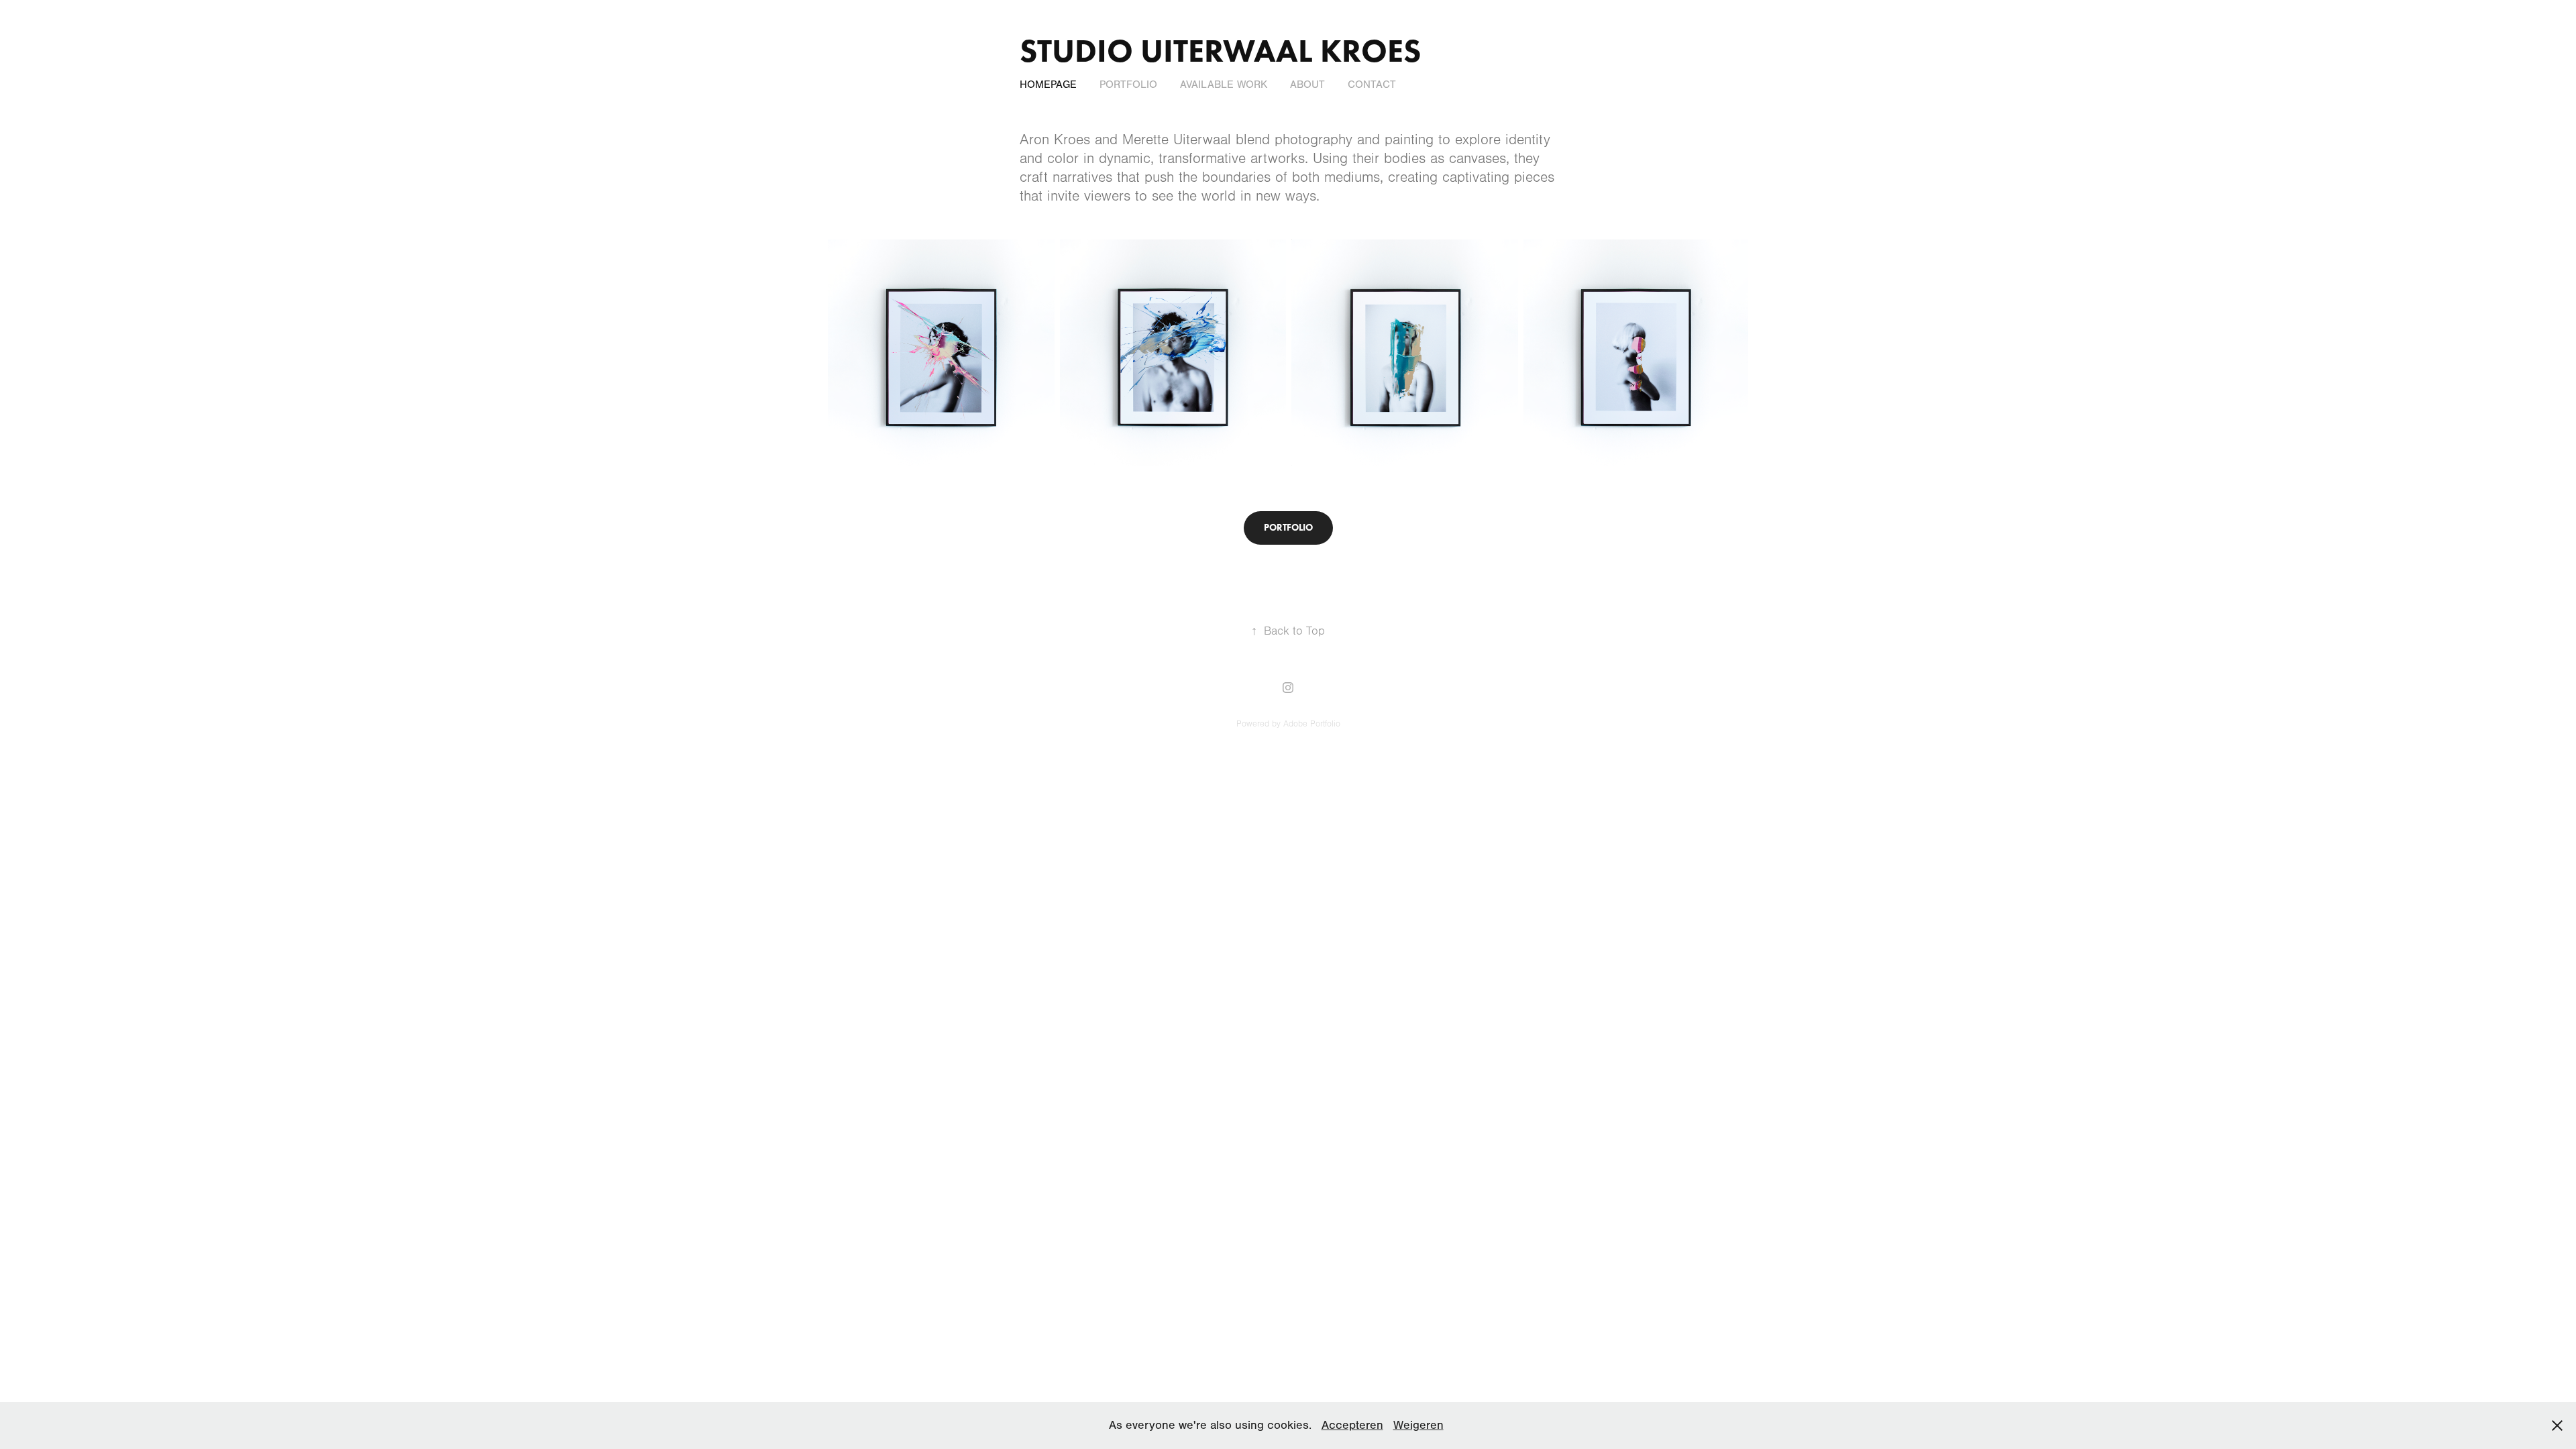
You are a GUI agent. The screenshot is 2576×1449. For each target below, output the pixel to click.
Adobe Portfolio (1312, 724)
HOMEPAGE (1048, 85)
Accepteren (1352, 1425)
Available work (1224, 85)
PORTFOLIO (1128, 85)
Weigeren (1418, 1425)
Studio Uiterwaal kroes (1220, 50)
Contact (1372, 85)
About (1307, 85)
